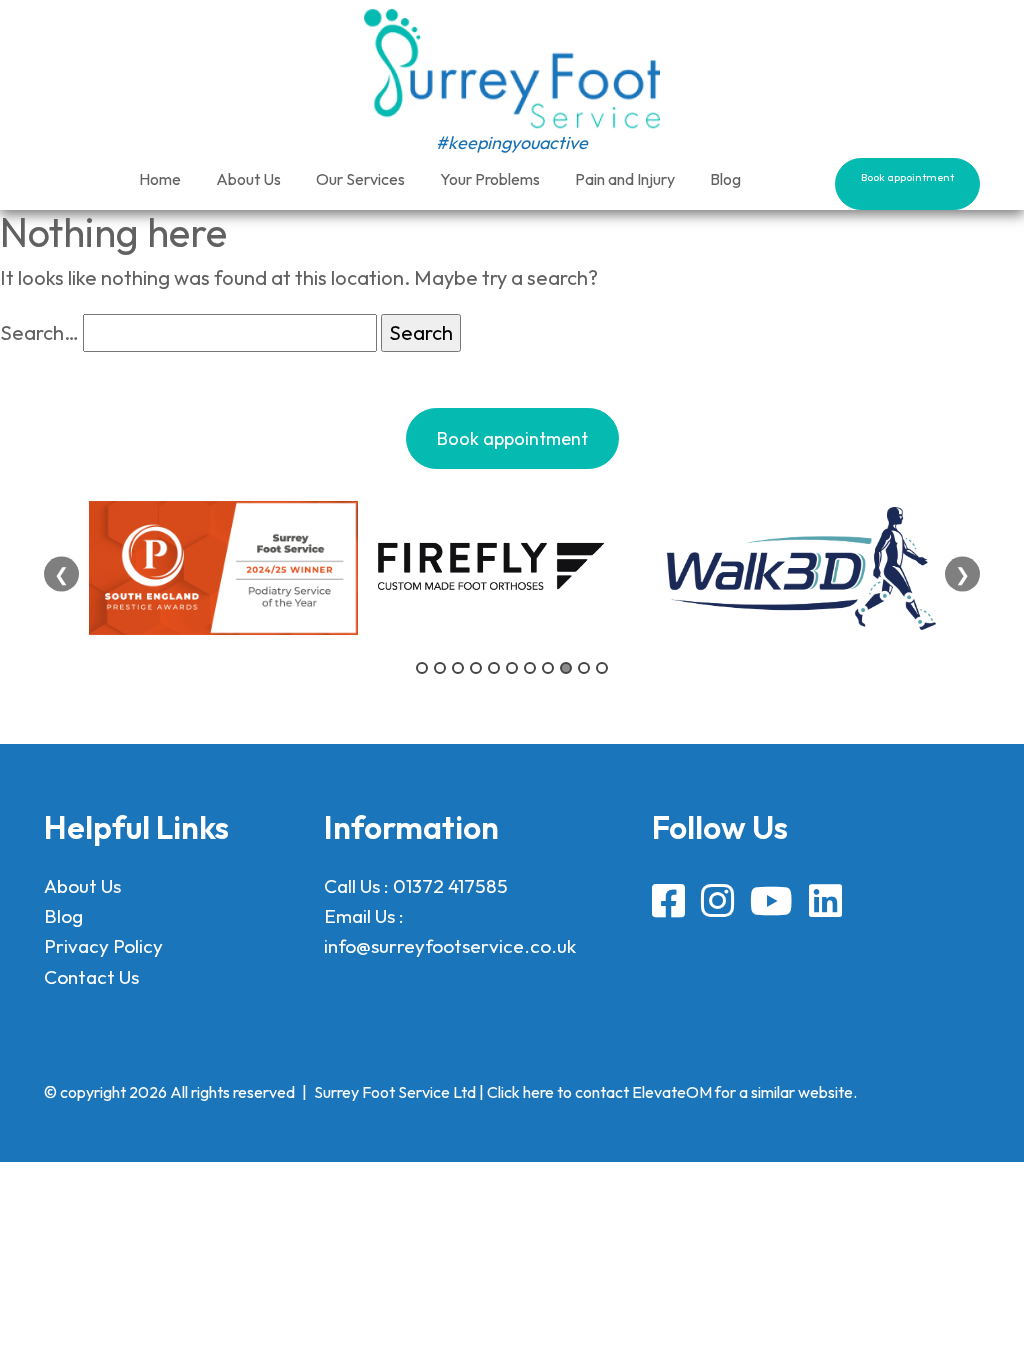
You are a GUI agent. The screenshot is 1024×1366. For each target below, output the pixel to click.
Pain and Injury (625, 179)
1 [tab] (422, 668)
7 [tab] (530, 668)
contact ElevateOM (643, 1092)
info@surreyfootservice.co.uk (450, 946)
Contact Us (91, 977)
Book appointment (907, 177)
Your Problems (490, 179)
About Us (248, 179)
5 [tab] (494, 668)
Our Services (360, 179)
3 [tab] (458, 668)
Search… (39, 332)
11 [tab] (602, 668)
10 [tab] (584, 668)
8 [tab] (548, 668)
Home (160, 179)
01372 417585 (450, 886)
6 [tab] (512, 668)
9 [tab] (566, 668)
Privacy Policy (103, 946)
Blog (725, 179)
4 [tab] (476, 668)
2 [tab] (440, 668)
